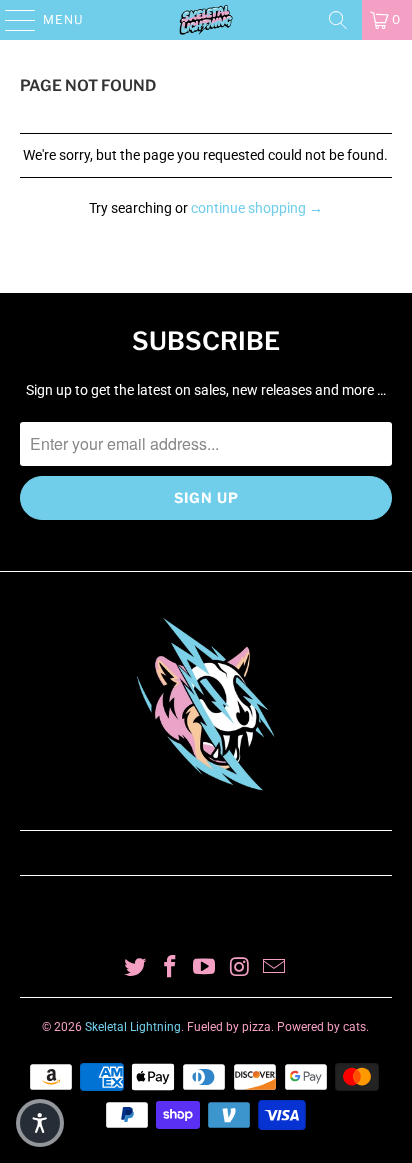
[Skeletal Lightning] (206, 20)
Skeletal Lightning (133, 1027)
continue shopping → (257, 208)
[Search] (338, 20)
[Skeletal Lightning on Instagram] (240, 968)
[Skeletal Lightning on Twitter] (136, 968)
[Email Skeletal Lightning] (275, 968)
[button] (40, 1123)
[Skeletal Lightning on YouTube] (205, 968)
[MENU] (10, 20)
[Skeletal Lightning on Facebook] (170, 968)
